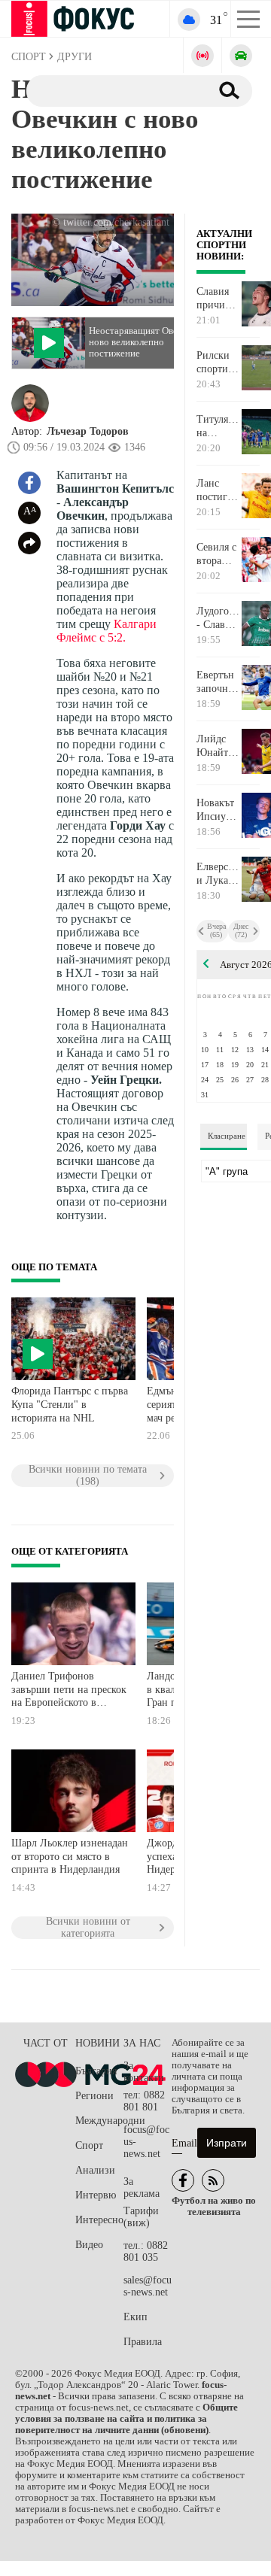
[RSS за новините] (213, 2180)
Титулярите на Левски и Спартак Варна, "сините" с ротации (219, 426)
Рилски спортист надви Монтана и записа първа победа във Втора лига (217, 363)
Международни (99, 2121)
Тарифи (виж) (141, 2217)
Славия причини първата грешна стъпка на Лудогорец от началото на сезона (219, 299)
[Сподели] (29, 543)
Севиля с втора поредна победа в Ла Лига (216, 554)
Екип (135, 2317)
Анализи (95, 2170)
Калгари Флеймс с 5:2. (107, 631)
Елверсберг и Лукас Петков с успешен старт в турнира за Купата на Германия (219, 874)
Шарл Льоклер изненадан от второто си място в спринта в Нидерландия (70, 1856)
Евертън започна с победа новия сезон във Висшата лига (218, 682)
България (96, 2071)
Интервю (96, 2195)
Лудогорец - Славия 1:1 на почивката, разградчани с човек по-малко (219, 618)
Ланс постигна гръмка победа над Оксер (217, 490)
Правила (143, 2342)
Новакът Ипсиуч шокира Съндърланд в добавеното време (219, 810)
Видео (89, 2245)
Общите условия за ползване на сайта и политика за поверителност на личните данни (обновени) (126, 2419)
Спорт (89, 2145)
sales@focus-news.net (148, 2286)
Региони (94, 2096)
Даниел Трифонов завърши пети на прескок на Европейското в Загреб (69, 1691)
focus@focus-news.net (146, 2142)
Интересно (99, 2220)
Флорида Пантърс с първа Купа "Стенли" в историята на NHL (70, 1404)
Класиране (227, 1136)
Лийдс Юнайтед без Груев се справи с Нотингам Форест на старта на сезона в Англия (219, 746)
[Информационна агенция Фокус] (183, 2180)
